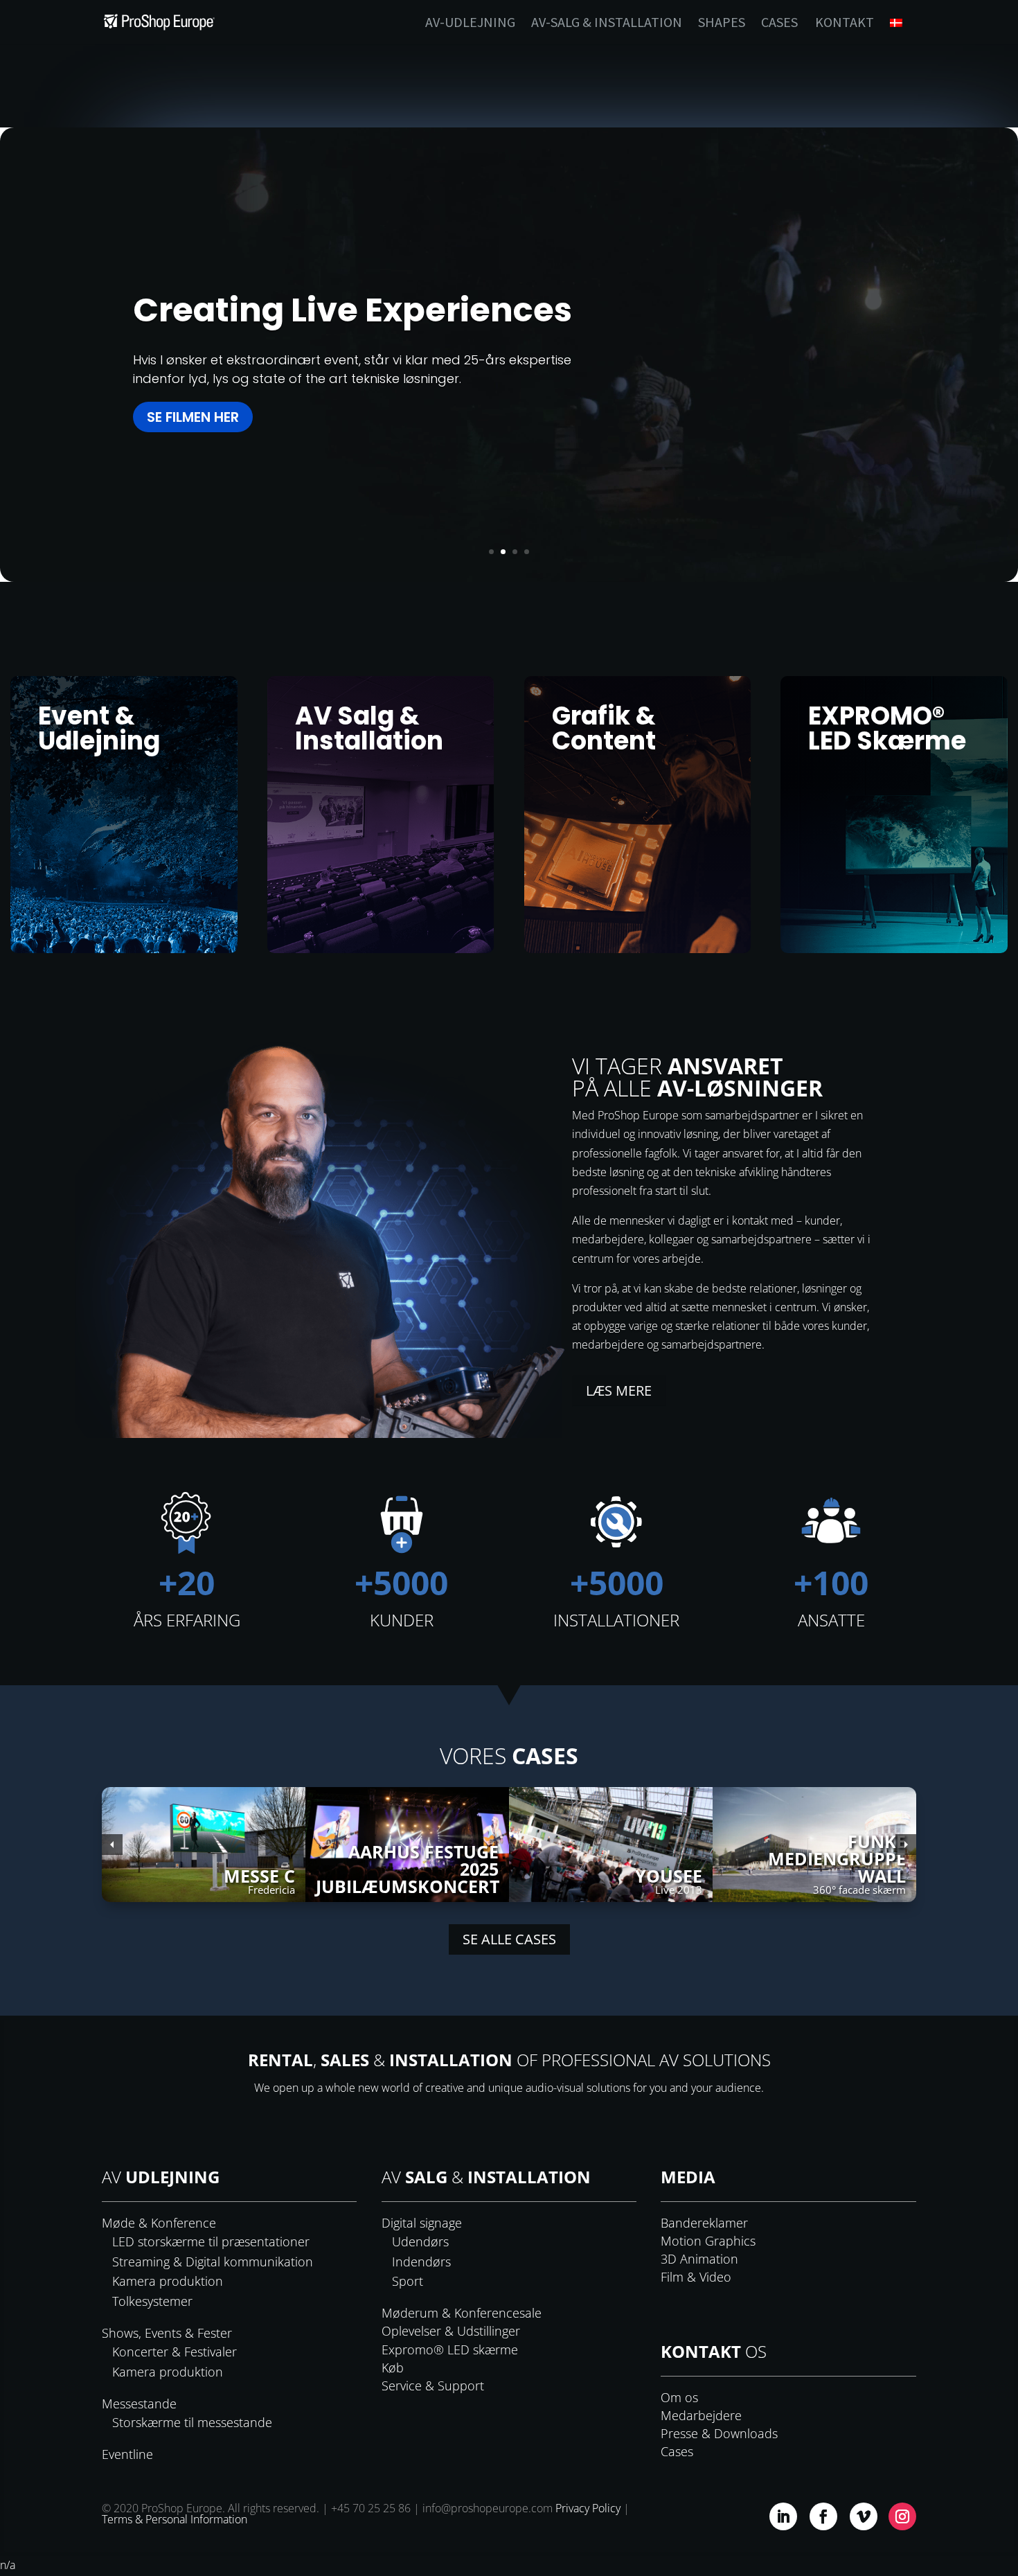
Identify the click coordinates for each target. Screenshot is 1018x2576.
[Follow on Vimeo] (864, 2516)
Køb (393, 2368)
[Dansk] (903, 31)
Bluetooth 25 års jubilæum (358, 347)
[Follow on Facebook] (823, 2516)
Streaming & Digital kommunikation (213, 2262)
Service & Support (433, 2386)
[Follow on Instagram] (902, 2516)
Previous (112, 1845)
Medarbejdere (701, 2415)
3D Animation (699, 2259)
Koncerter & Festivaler (175, 2352)
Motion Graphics (708, 2241)
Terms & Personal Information (175, 2519)
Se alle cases (509, 1939)
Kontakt (845, 24)
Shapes (722, 24)
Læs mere (619, 1391)
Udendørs (420, 2241)
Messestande (139, 2404)
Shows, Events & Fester (167, 2333)
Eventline (127, 2454)
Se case (174, 447)
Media (688, 2177)
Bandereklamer (704, 2223)
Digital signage (422, 2223)
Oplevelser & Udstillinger (451, 2331)
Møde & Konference (159, 2223)
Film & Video (696, 2277)
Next (906, 1845)
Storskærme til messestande (192, 2422)
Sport (408, 2281)
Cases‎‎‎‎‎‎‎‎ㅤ (779, 24)
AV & (486, 2177)
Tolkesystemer (152, 2301)
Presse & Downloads (719, 2433)
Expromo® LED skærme (450, 2350)
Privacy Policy (588, 2508)
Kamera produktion (168, 2281)
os (714, 2351)
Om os (679, 2397)
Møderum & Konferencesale (462, 2313)
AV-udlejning (470, 24)
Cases (677, 2451)
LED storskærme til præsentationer (211, 2241)
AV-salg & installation (607, 24)
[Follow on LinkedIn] (783, 2516)
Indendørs (421, 2262)
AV (161, 2177)
